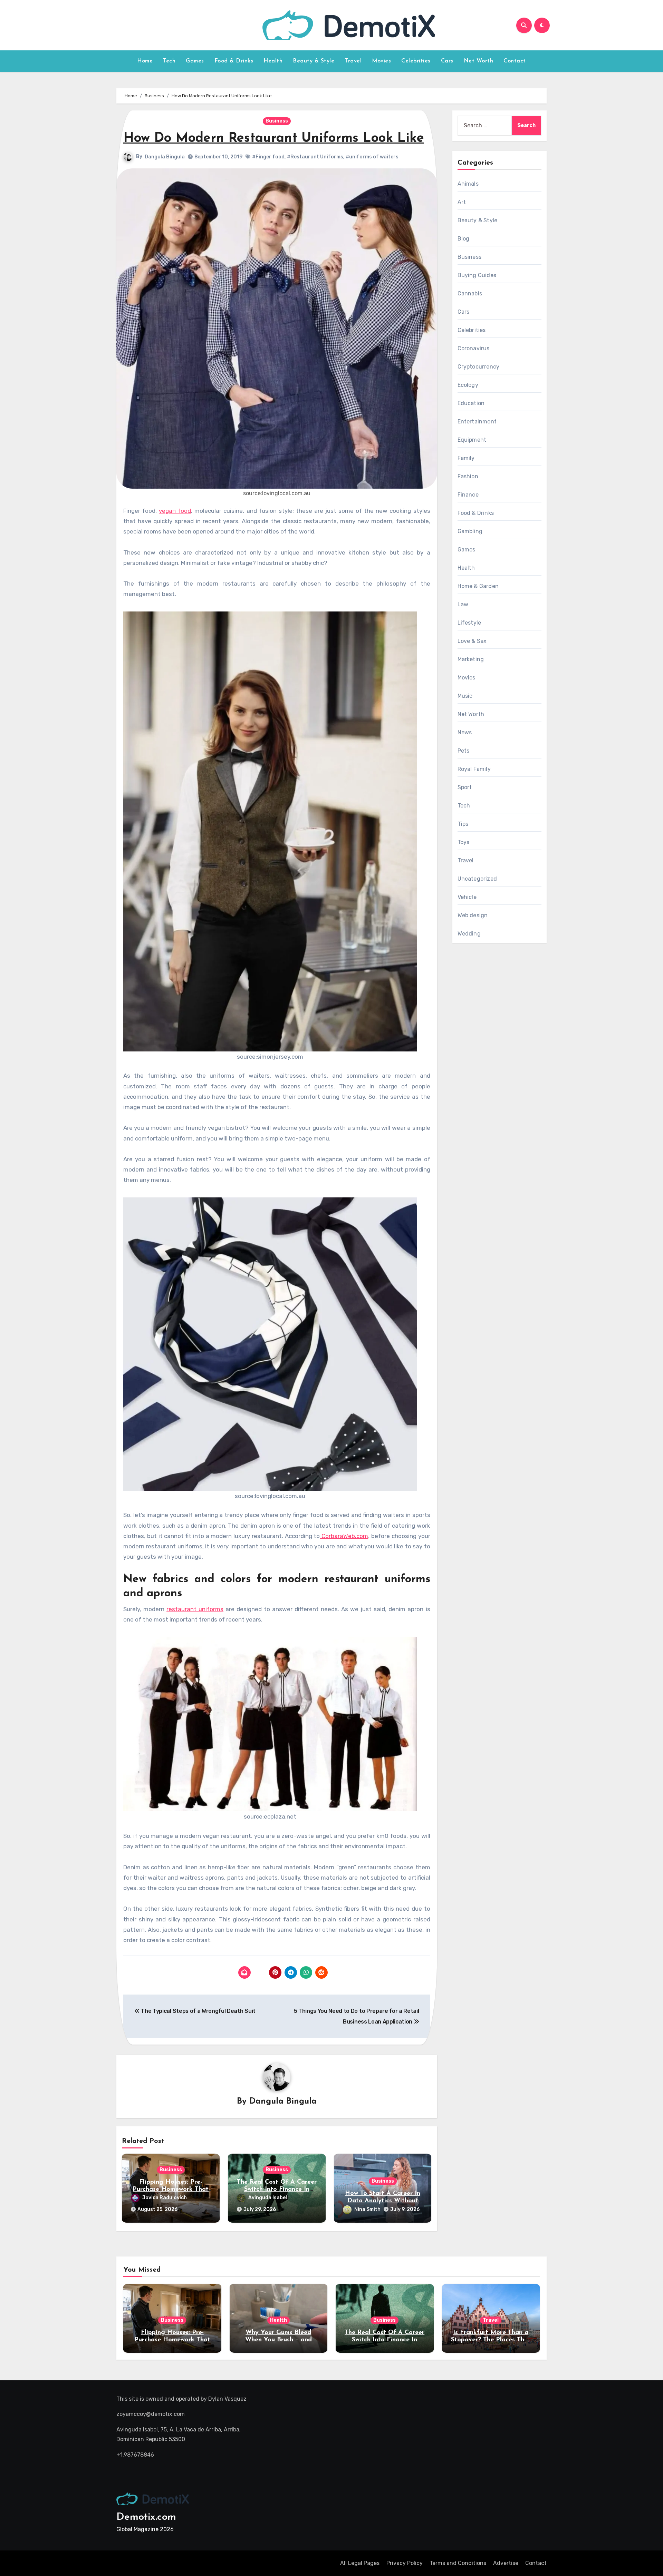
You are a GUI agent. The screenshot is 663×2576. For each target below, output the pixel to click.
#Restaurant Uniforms (315, 157)
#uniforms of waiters (372, 157)
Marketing (471, 659)
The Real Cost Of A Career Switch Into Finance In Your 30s (277, 2190)
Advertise (506, 2563)
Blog (464, 239)
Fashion (468, 476)
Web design (473, 915)
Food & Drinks (234, 61)
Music (465, 696)
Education (471, 403)
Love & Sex (472, 641)
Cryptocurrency (479, 367)
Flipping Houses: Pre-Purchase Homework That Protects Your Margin (171, 2190)
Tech (169, 61)
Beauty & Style (314, 61)
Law (463, 604)
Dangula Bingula (165, 157)
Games (195, 61)
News (465, 732)
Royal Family (474, 769)
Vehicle (467, 897)
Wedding (469, 934)
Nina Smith (367, 2209)
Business (277, 121)
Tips (463, 824)
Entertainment (477, 422)
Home (145, 61)
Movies (381, 61)
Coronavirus (474, 348)
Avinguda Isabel (268, 2198)
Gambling (470, 531)
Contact (515, 61)
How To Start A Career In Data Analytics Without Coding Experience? (383, 2201)
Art (462, 202)
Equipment (472, 440)
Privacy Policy (405, 2563)
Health (273, 61)
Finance (468, 495)
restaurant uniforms (195, 1609)
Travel (353, 61)
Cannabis (470, 293)
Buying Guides (477, 275)
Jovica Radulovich (165, 2198)
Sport (465, 787)
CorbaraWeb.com (344, 1536)
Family (466, 458)
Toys (464, 842)
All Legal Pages (360, 2563)
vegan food (175, 511)
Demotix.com (146, 2517)
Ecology (468, 385)
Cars (447, 61)
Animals (468, 184)
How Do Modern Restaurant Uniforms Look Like (274, 139)
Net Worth (479, 61)
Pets (464, 751)
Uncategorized (477, 879)
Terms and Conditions (458, 2563)
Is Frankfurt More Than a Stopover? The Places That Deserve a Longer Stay (491, 2340)
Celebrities (416, 61)
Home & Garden (478, 586)
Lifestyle (469, 623)
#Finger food (268, 157)
